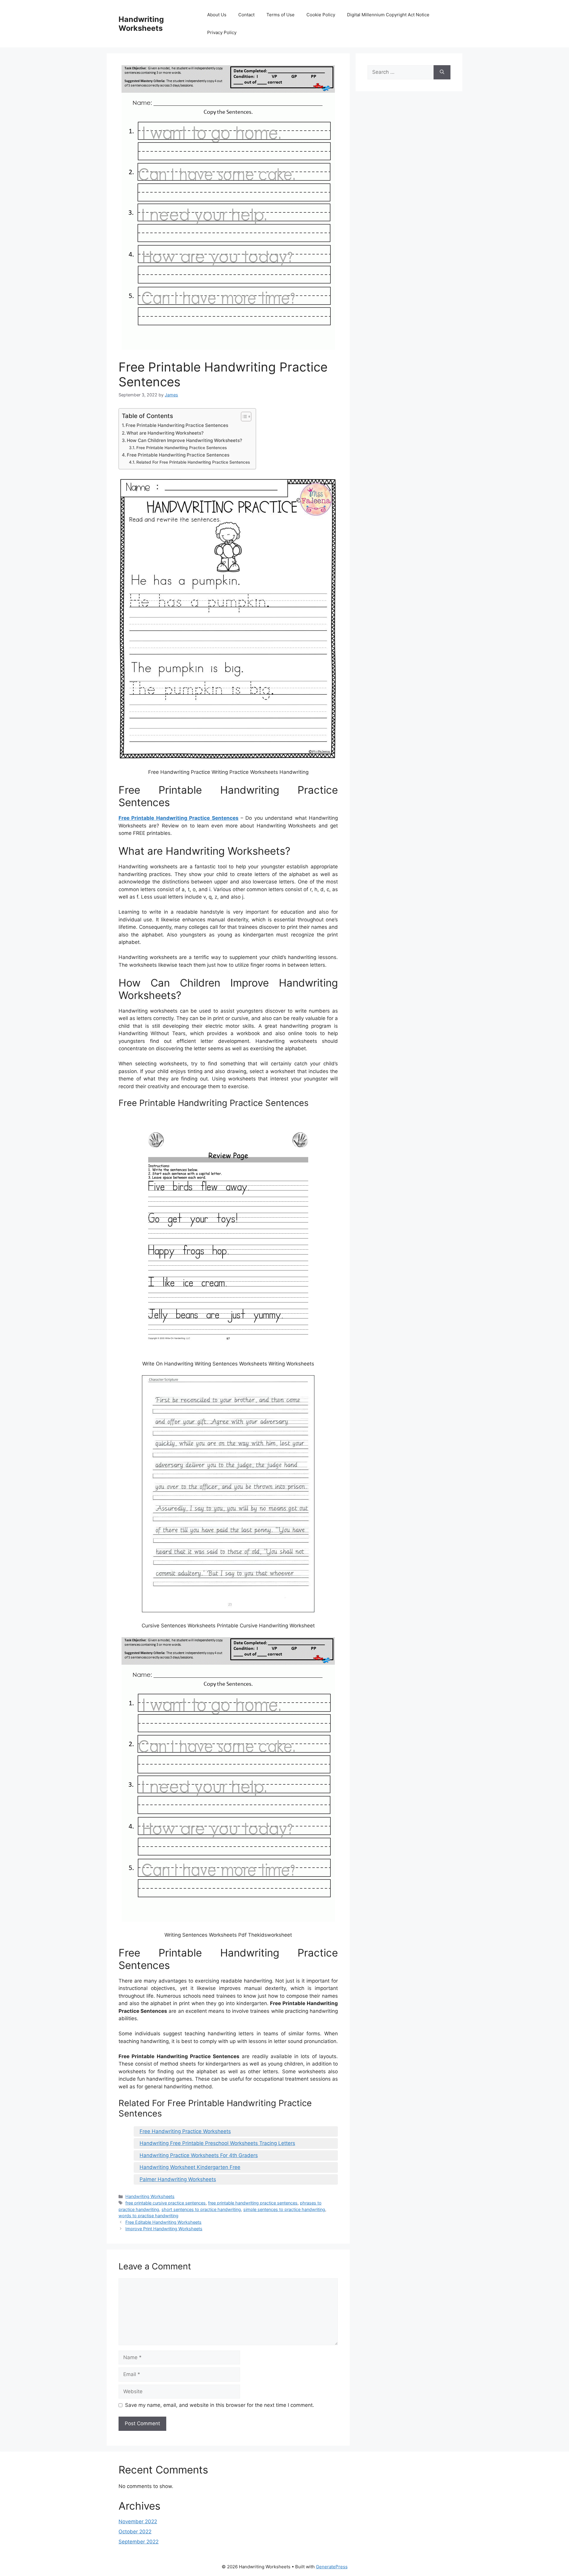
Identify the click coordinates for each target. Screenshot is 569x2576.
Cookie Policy (321, 15)
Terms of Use (280, 15)
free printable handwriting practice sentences (253, 2203)
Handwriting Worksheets (141, 24)
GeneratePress (332, 2567)
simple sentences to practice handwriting (284, 2209)
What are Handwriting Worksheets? (165, 433)
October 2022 (135, 2532)
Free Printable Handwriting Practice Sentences (177, 425)
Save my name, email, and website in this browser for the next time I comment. (220, 2405)
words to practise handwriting (148, 2216)
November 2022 (138, 2521)
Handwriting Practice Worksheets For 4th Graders (199, 2155)
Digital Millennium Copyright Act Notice (388, 15)
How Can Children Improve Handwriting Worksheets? (184, 440)
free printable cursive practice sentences (166, 2203)
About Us (217, 15)
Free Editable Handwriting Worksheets (163, 2222)
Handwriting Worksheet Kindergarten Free (190, 2167)
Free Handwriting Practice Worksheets (185, 2131)
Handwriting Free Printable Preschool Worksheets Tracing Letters (217, 2143)
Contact (246, 15)
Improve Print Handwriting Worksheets (164, 2229)
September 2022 (139, 2542)
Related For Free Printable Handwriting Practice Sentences (193, 462)
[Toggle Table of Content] (243, 417)
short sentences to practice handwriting (201, 2209)
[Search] (442, 72)
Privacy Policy (222, 32)
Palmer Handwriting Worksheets (178, 2179)
